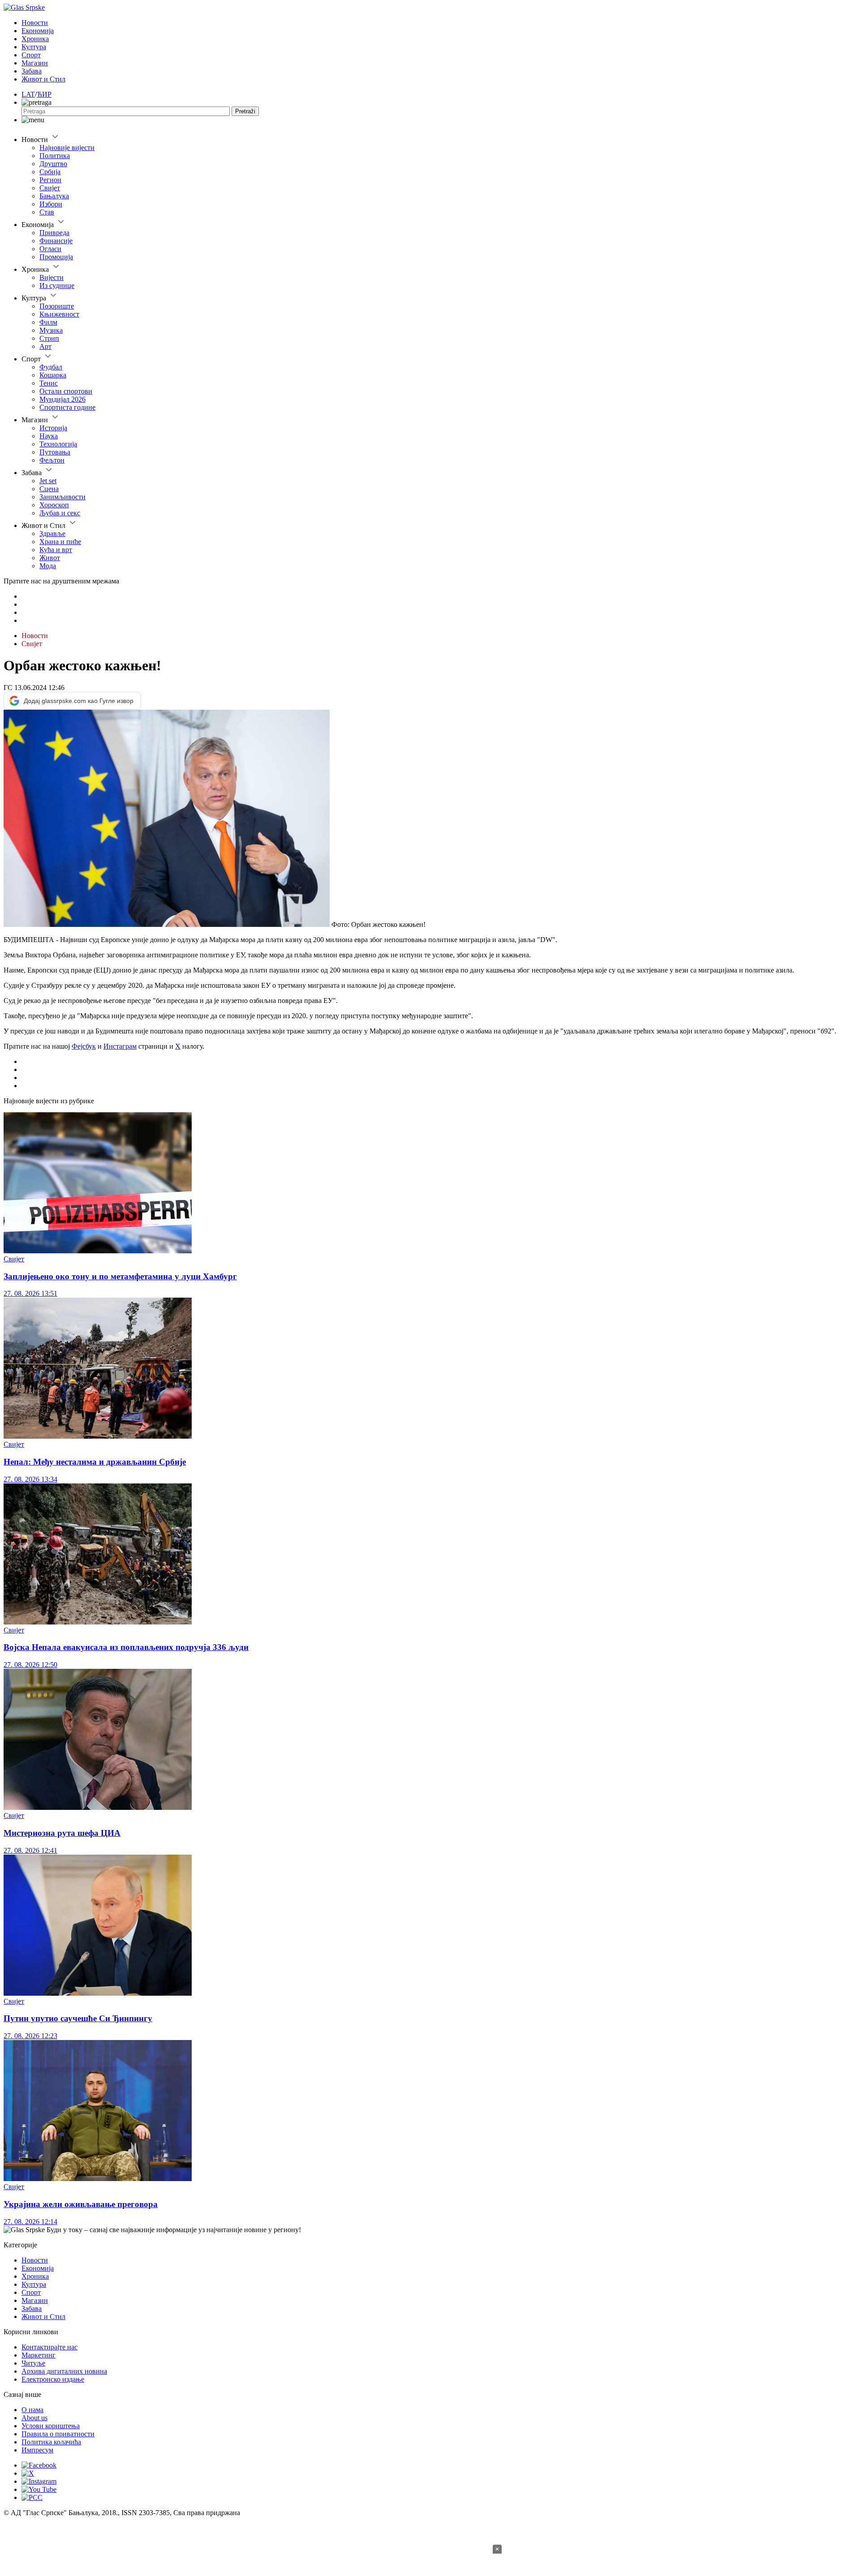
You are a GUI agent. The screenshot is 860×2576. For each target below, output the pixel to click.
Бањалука (54, 196)
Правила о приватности (58, 2434)
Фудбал (51, 367)
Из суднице (57, 285)
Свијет (50, 188)
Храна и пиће (60, 542)
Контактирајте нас (49, 2347)
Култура (34, 47)
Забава (32, 71)
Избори (51, 204)
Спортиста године (67, 407)
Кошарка (53, 375)
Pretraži (245, 111)
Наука (49, 436)
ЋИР (44, 94)
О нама (32, 2410)
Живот (50, 558)
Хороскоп (54, 505)
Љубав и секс (60, 513)
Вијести (52, 277)
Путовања (55, 452)
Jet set (48, 481)
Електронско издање (53, 2379)
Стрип (49, 338)
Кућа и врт (56, 550)
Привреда (54, 233)
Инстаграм (120, 1046)
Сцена (49, 489)
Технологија (58, 444)
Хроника (35, 39)
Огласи (50, 249)
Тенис (49, 383)
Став (47, 212)
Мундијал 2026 (62, 399)
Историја (53, 428)
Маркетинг (39, 2355)
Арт (45, 346)
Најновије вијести (67, 148)
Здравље (52, 534)
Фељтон (52, 460)
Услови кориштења (51, 2426)
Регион (50, 180)
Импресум (37, 2450)
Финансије (56, 241)
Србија (50, 172)
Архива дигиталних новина (64, 2371)
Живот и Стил (43, 79)
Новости (35, 23)
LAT (28, 94)
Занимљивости (62, 497)
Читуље (33, 2363)
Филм (48, 322)
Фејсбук (84, 1046)
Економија (38, 31)
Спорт (31, 55)
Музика (51, 330)
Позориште (57, 306)
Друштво (53, 164)
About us (34, 2418)
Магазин (35, 63)
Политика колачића (51, 2442)
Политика (55, 156)
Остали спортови (66, 391)
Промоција (56, 257)
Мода (48, 566)
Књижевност (59, 314)
